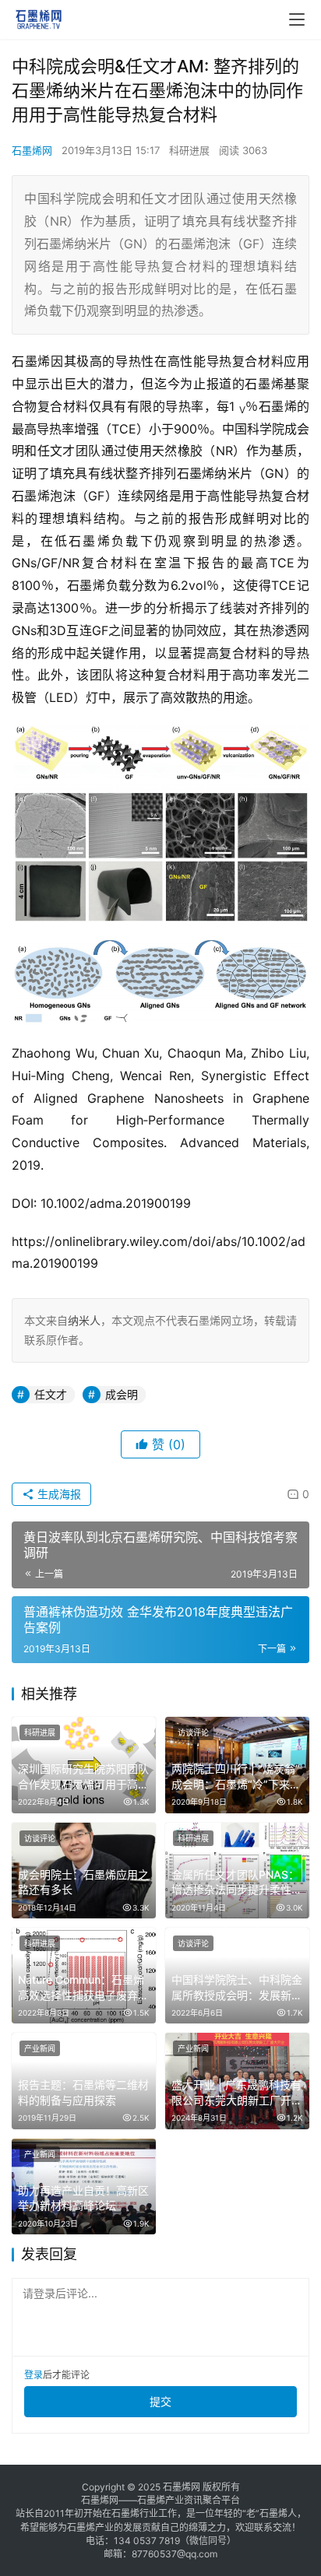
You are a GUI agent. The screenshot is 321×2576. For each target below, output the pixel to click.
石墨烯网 (32, 150)
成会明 (122, 1394)
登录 (34, 2375)
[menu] (297, 19)
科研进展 (189, 150)
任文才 (51, 1394)
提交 (160, 2401)
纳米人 (84, 1320)
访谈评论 (193, 1732)
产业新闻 (40, 2048)
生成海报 (58, 1494)
